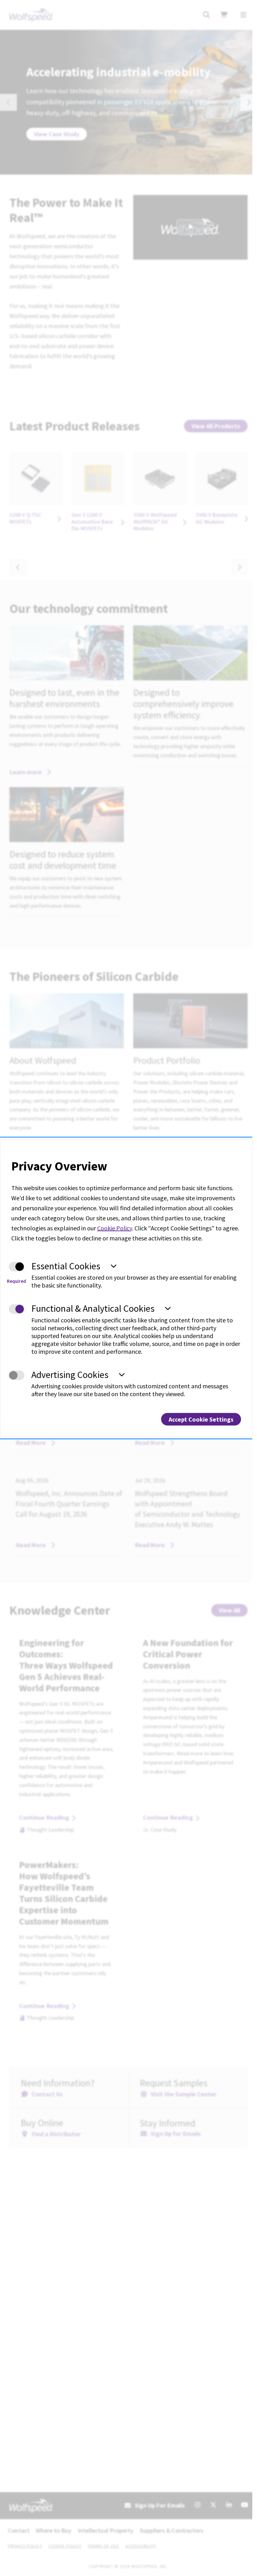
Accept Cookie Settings (201, 1419)
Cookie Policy (115, 1228)
